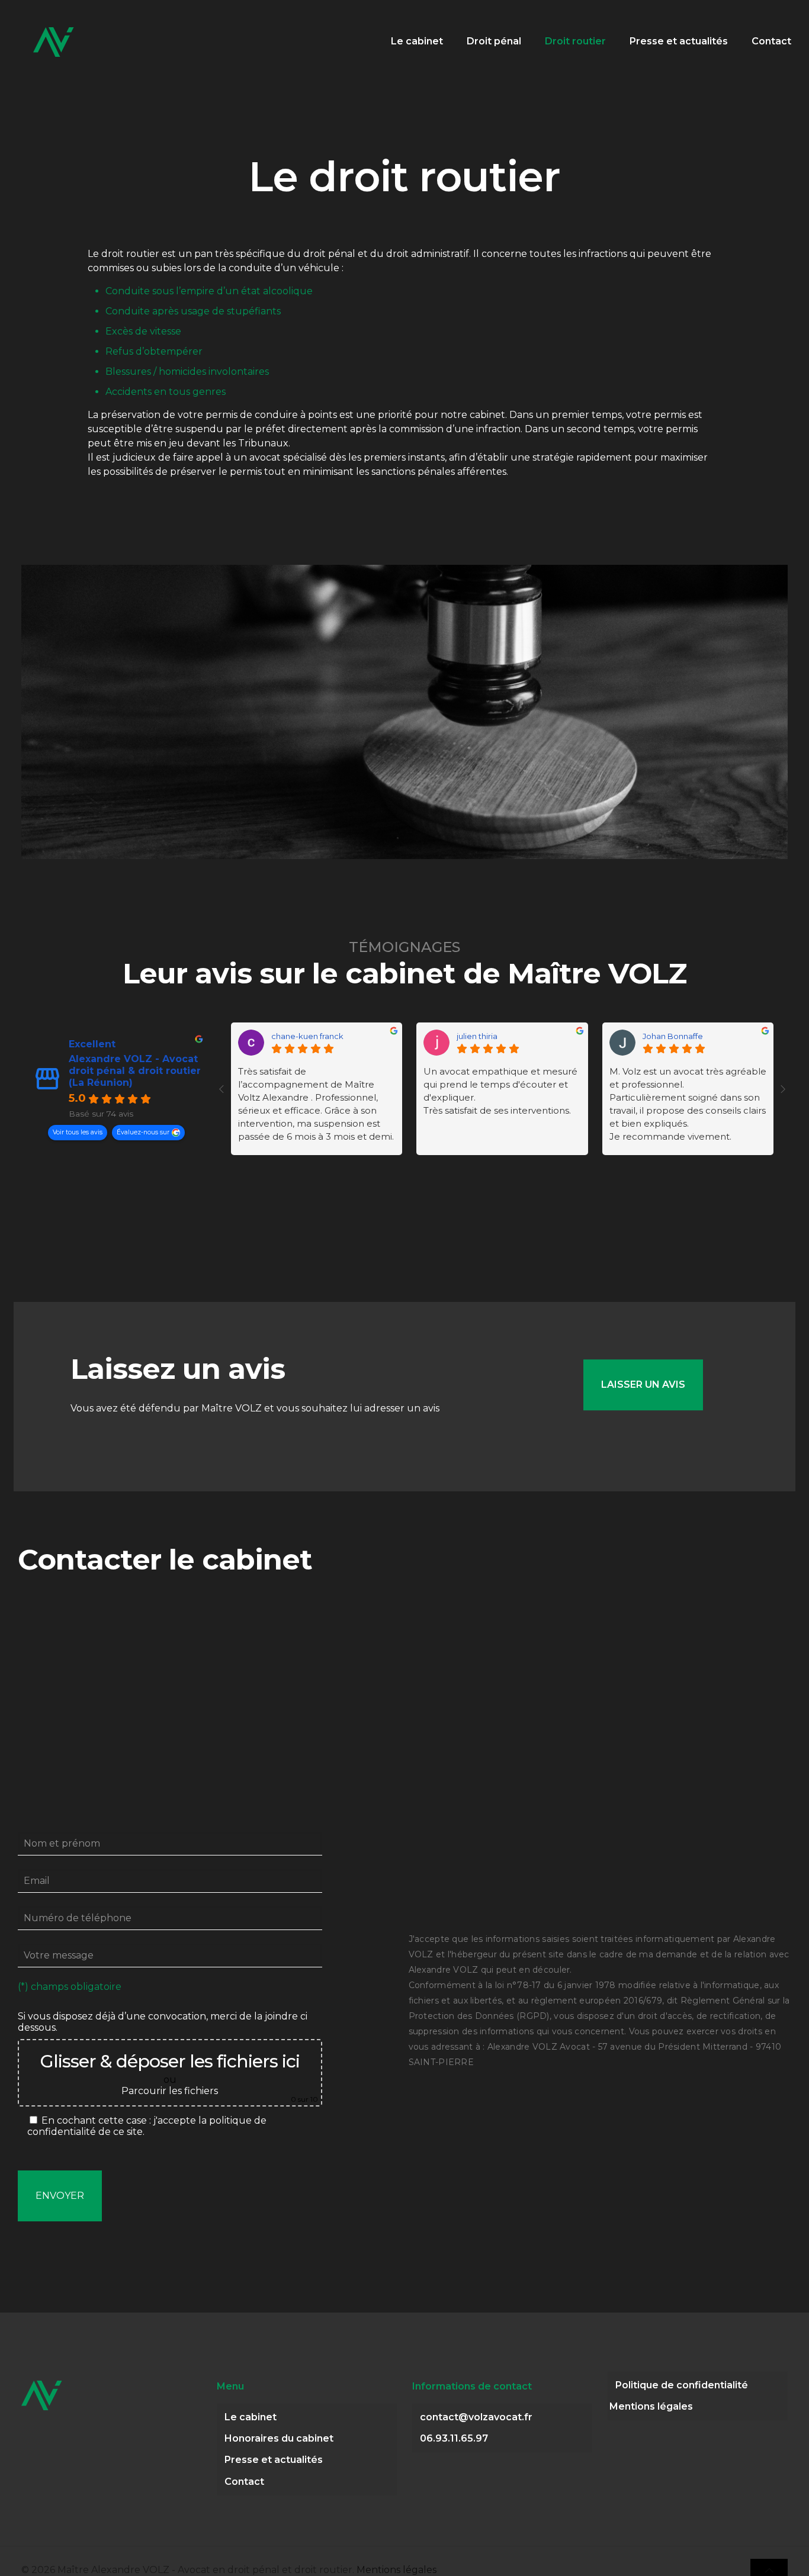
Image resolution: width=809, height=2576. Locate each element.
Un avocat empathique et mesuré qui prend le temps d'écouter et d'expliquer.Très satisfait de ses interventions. (500, 1091)
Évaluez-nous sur (143, 1132)
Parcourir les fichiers (170, 2091)
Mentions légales (651, 2406)
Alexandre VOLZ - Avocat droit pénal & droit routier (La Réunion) (135, 1071)
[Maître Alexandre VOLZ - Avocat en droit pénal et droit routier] (54, 41)
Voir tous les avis (78, 1132)
